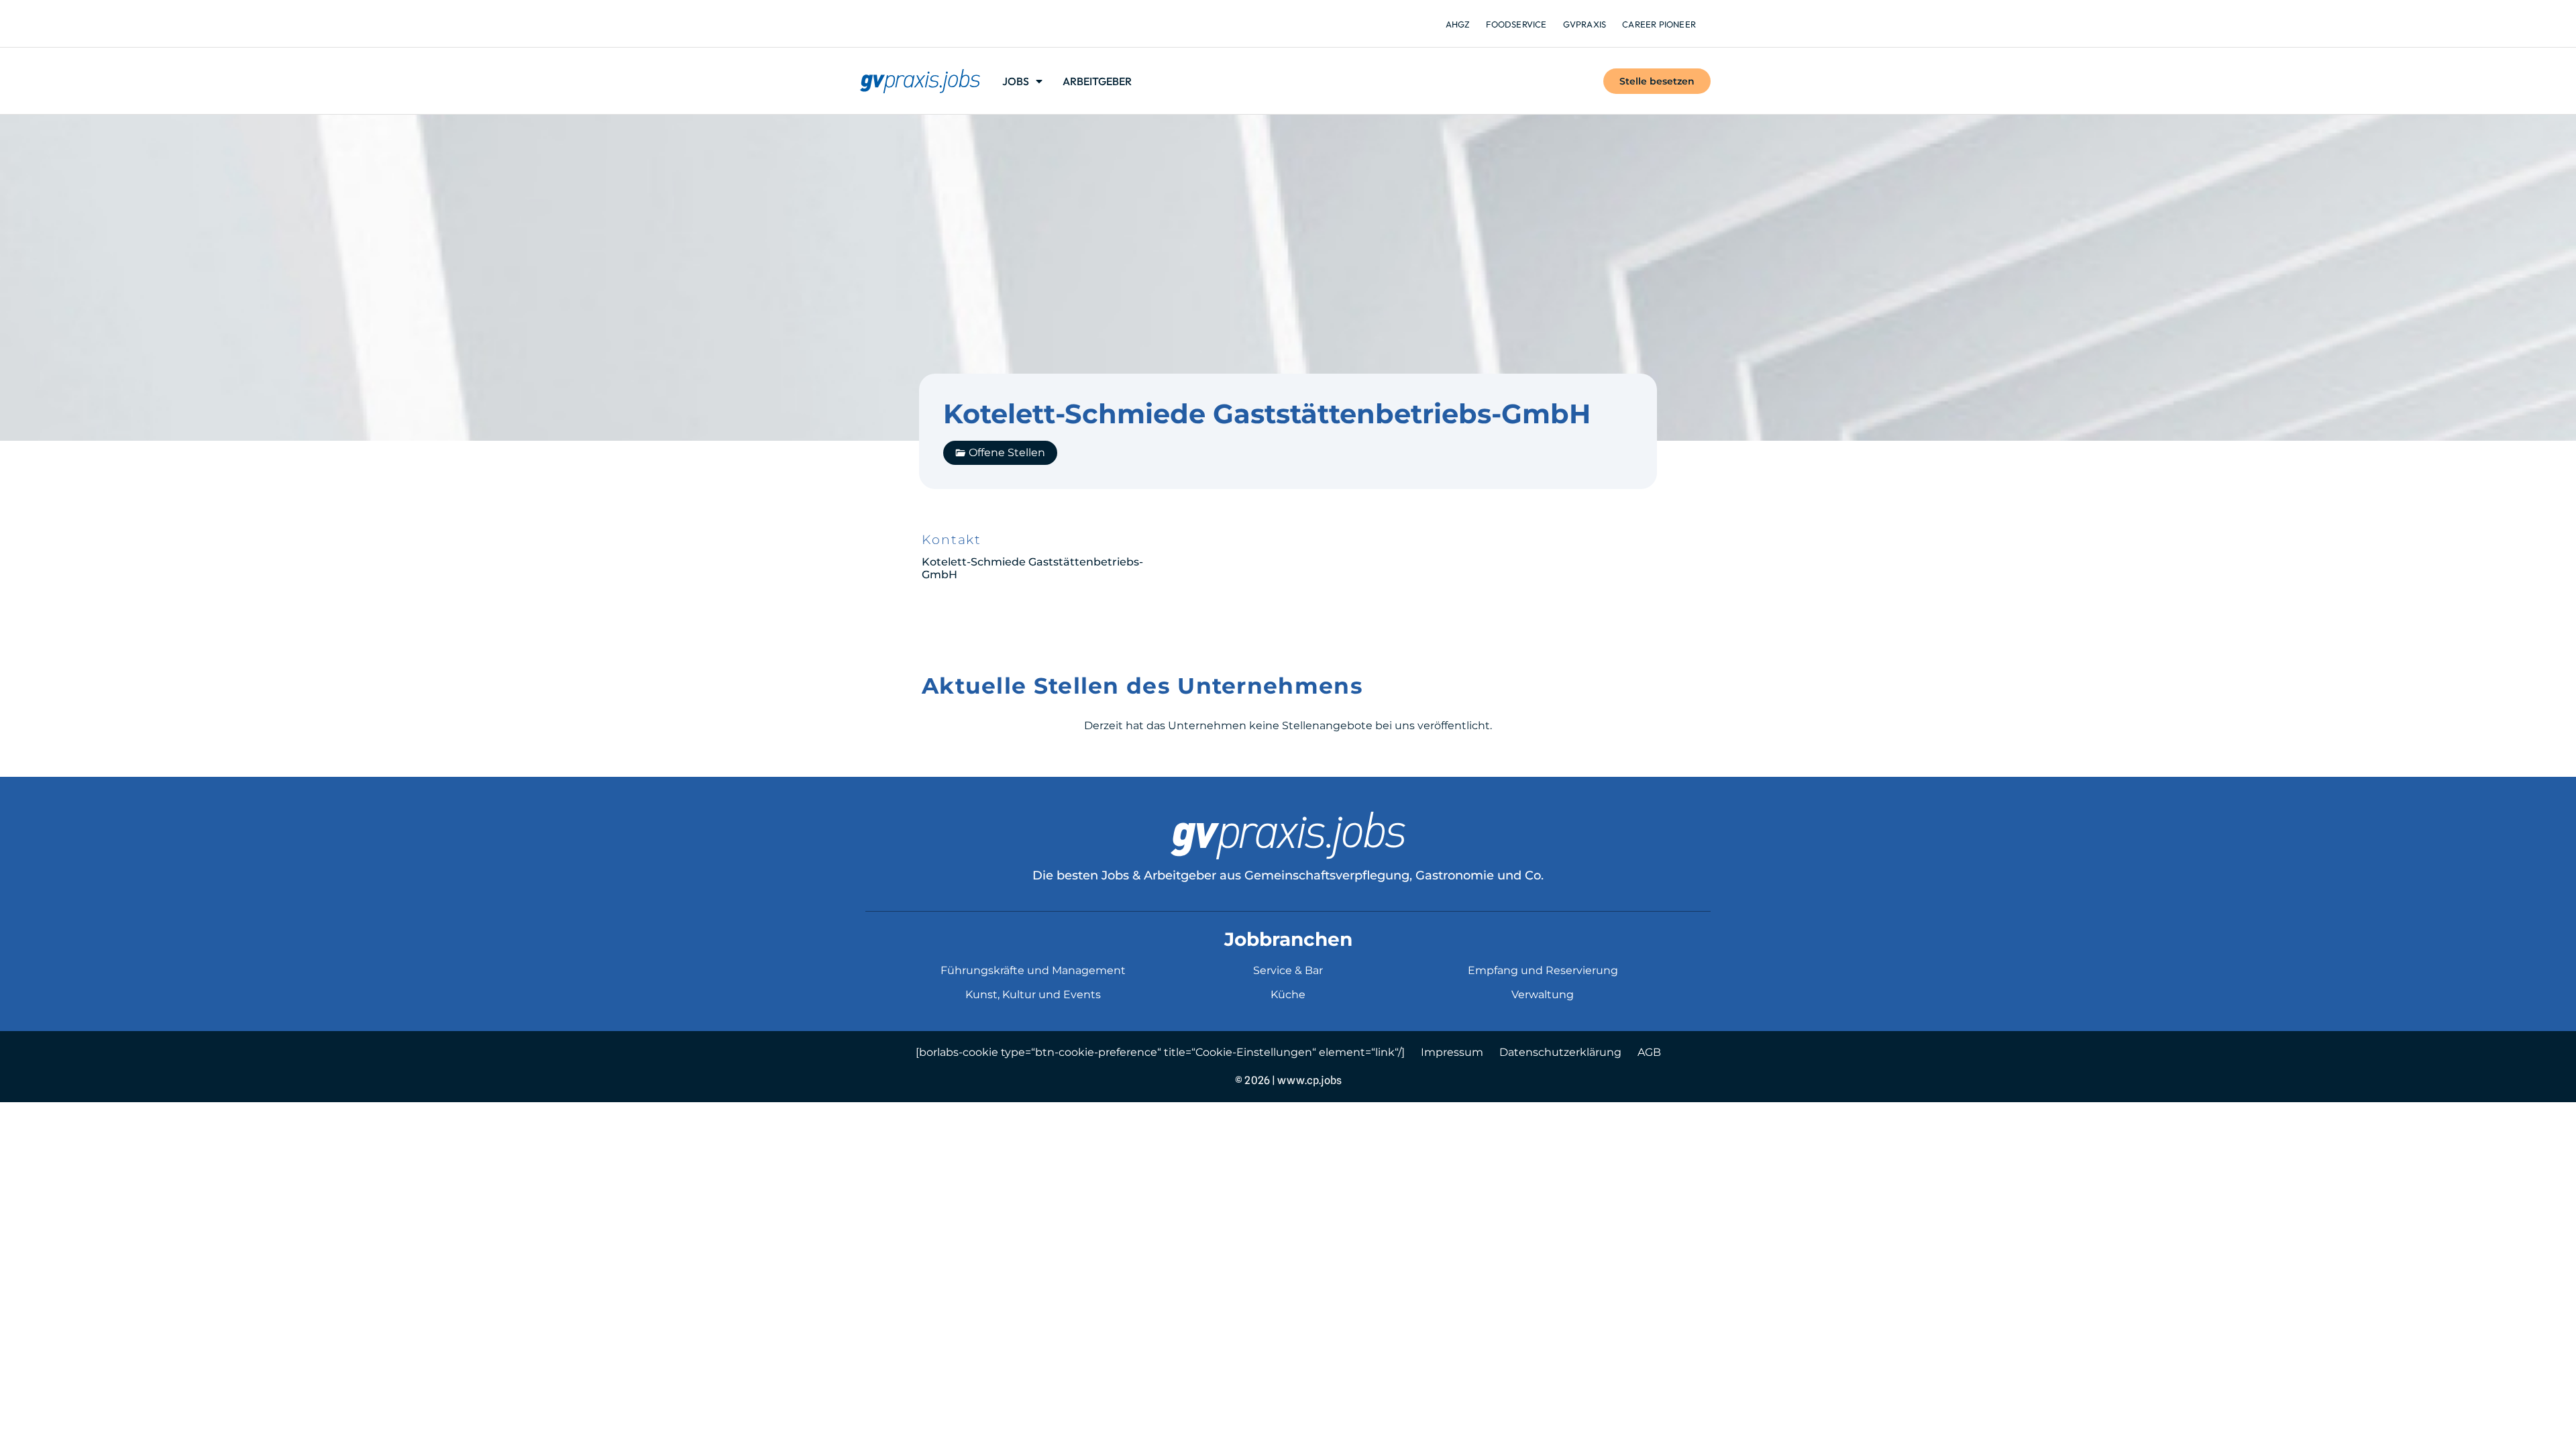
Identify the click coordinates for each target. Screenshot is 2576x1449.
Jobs (1016, 81)
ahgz (1458, 24)
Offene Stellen (1007, 452)
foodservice (1516, 24)
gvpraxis (1585, 24)
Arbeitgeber (1097, 81)
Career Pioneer (1659, 24)
